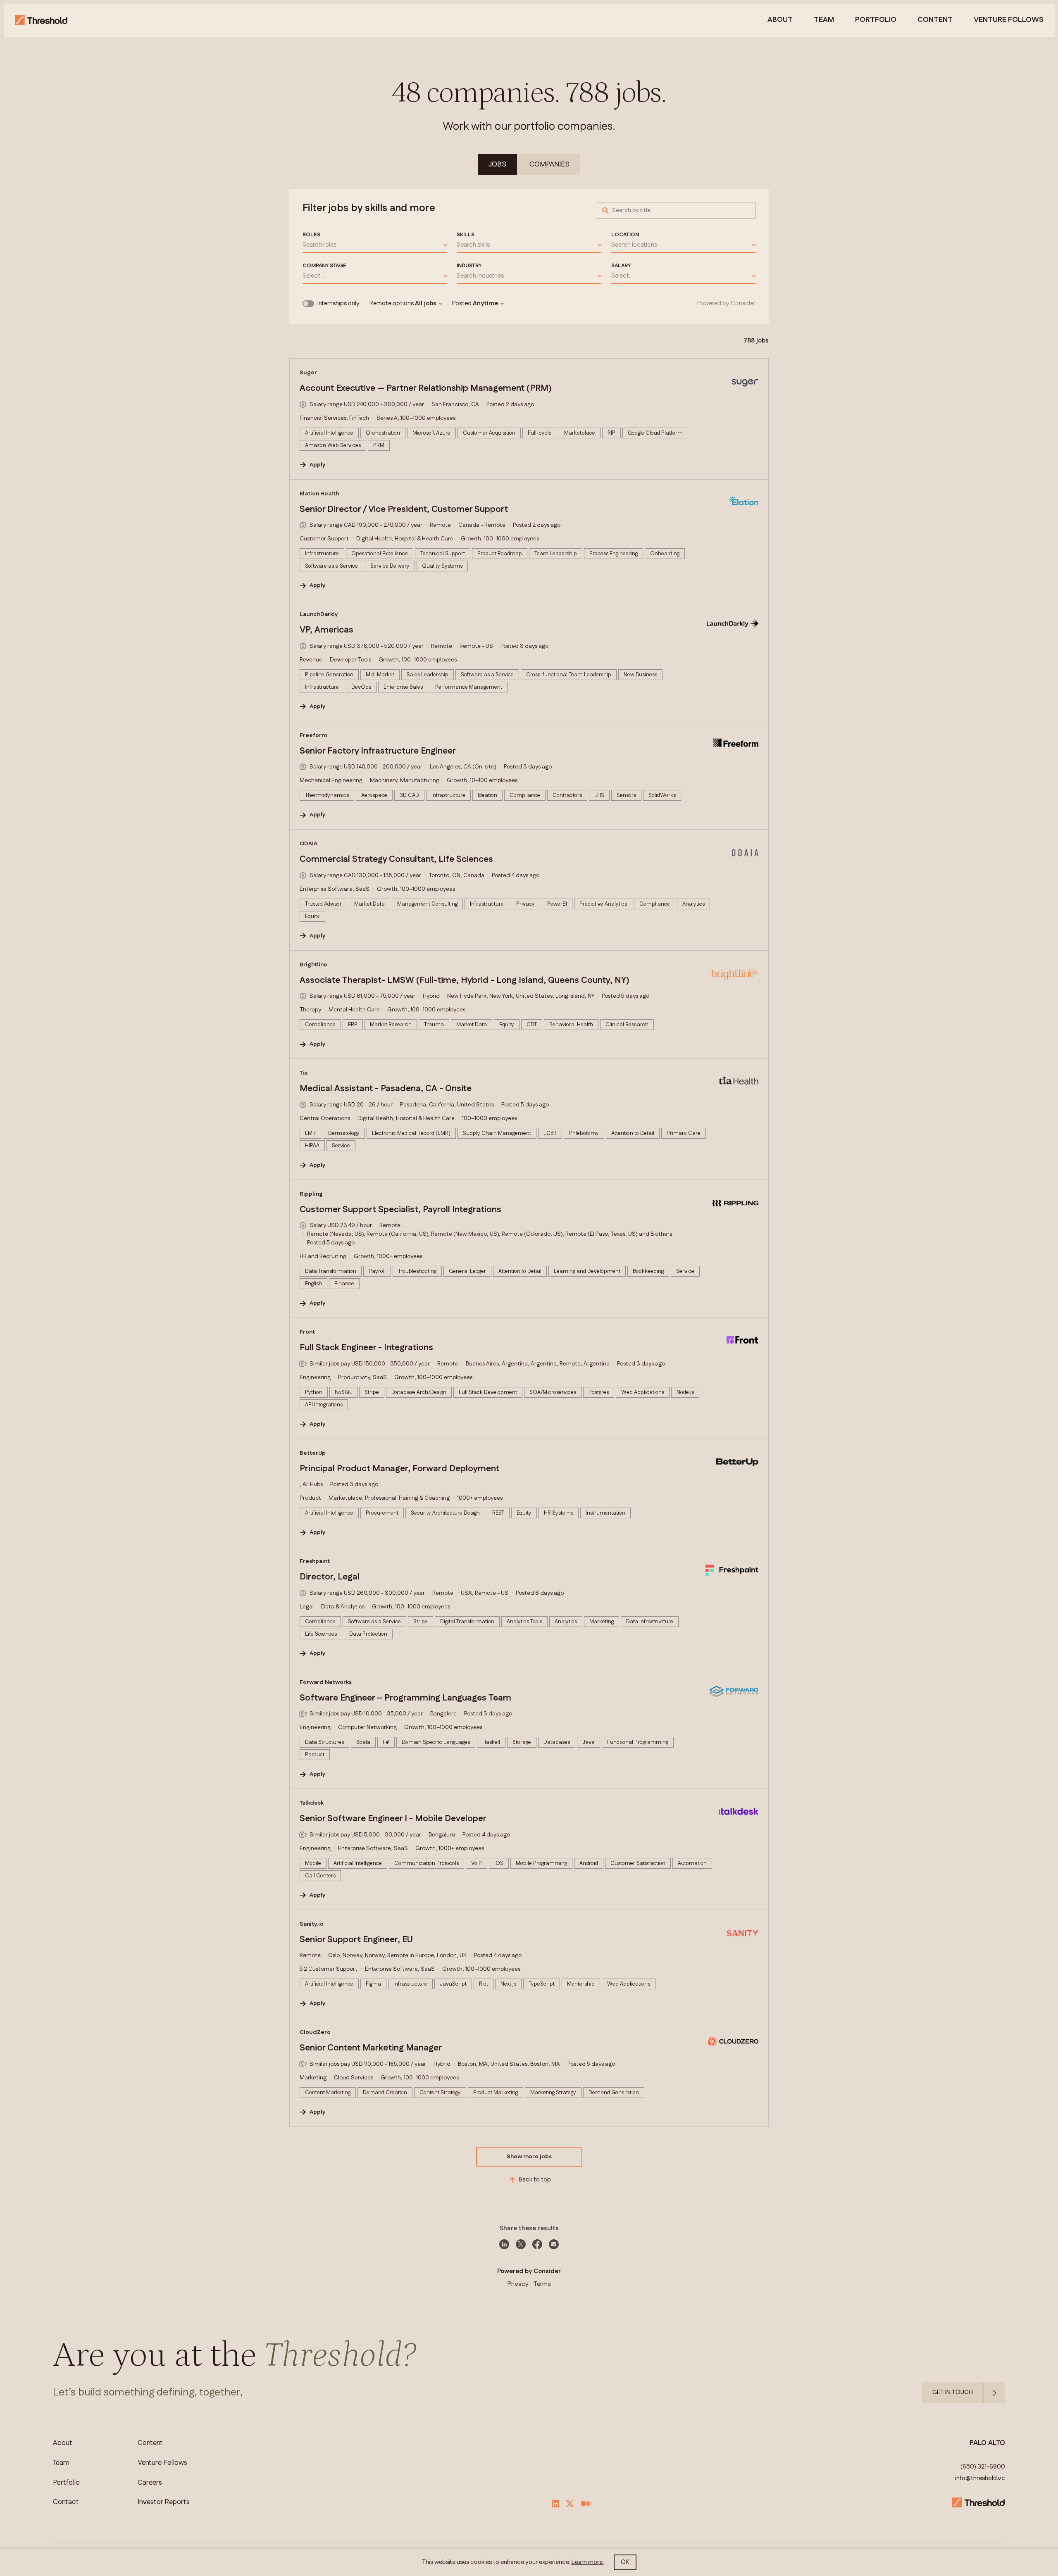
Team (824, 20)
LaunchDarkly (319, 614)
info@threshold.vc (980, 2478)
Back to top (535, 2180)
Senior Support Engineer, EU (356, 1940)
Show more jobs (529, 2157)
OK (625, 2562)
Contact (66, 2502)
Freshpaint (315, 1561)
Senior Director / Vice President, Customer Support (404, 509)
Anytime (485, 304)
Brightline (313, 965)
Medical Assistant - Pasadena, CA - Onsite (386, 1089)
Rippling (311, 1194)
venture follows (1009, 20)
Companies (549, 164)
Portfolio (876, 20)
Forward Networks (326, 1682)
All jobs (426, 304)
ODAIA (309, 844)
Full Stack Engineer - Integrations (366, 1348)
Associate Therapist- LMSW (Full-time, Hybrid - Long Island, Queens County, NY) (465, 980)
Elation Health (319, 494)
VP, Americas (326, 630)
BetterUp (313, 1453)
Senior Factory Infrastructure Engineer (378, 751)
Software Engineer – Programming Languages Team (405, 1698)
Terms (542, 2284)
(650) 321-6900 (983, 2467)
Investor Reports (164, 2502)
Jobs (497, 164)
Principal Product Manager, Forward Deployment (399, 1469)
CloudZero (315, 2032)
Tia (304, 1073)
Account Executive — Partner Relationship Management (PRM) (426, 388)
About (780, 20)
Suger (308, 373)
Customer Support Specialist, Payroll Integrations (400, 1210)
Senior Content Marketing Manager (371, 2048)
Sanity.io (312, 1924)
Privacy (518, 2284)
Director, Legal (330, 1577)
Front (307, 1332)
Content (935, 20)
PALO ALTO (987, 2443)
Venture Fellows (162, 2463)
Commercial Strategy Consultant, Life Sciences (396, 859)
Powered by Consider (726, 304)
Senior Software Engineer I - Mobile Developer (393, 1819)
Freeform (313, 735)
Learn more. (588, 2562)
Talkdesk (312, 1803)
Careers (150, 2483)
